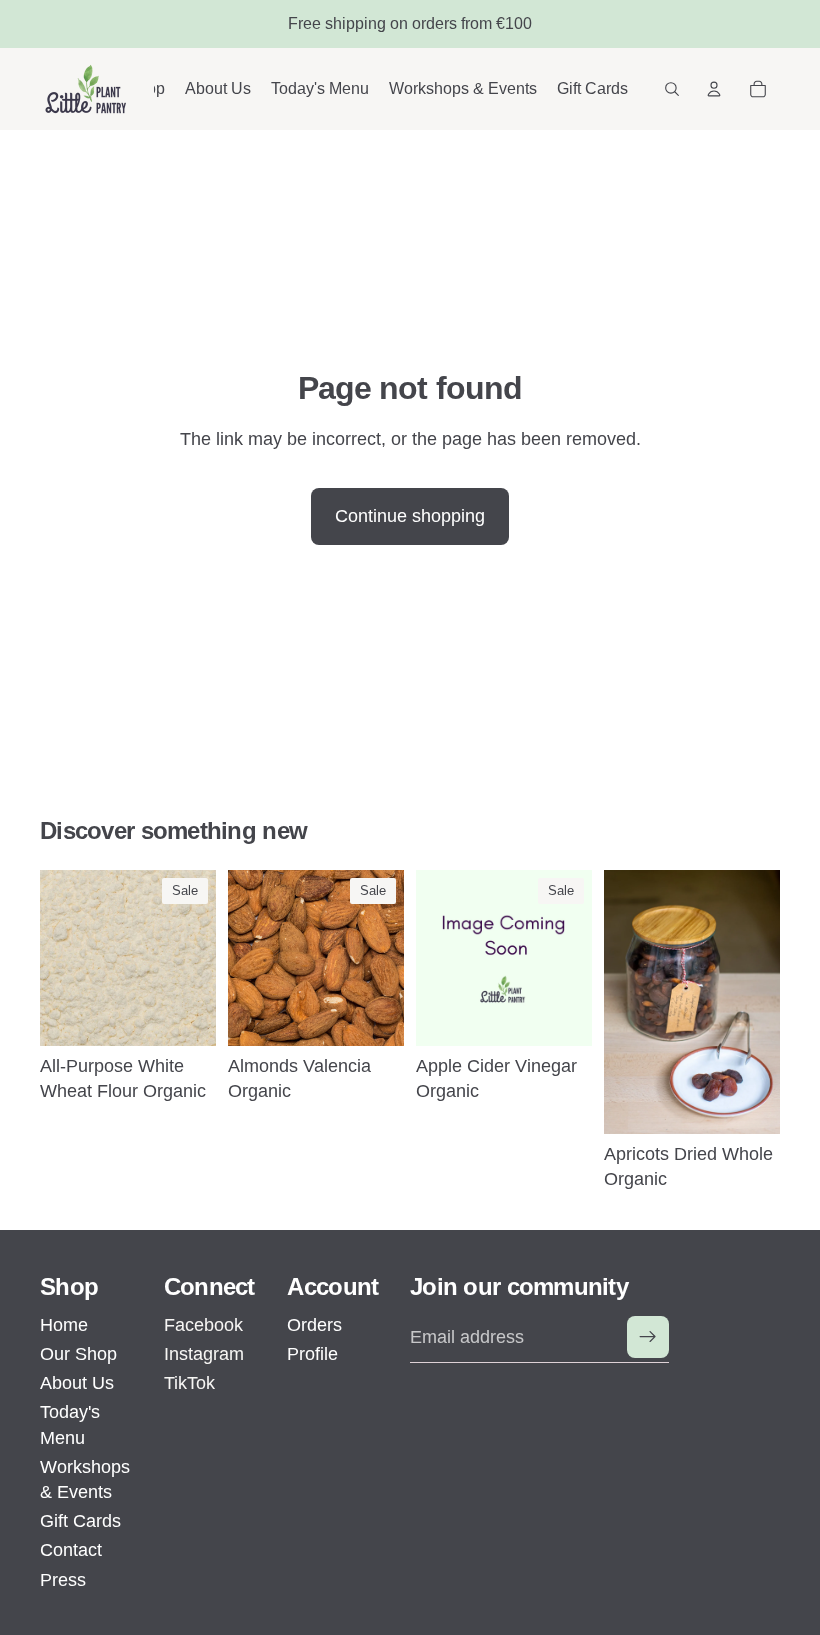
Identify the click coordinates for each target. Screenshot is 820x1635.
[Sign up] (648, 1337)
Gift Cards (80, 1521)
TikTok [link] (189, 1383)
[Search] (672, 89)
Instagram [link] (204, 1354)
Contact (71, 1550)
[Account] (714, 89)
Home (64, 1325)
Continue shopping (410, 516)
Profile (312, 1354)
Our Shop (78, 1354)
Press (63, 1580)
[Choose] (185, 1015)
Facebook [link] (203, 1325)
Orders (314, 1325)
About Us (77, 1383)
